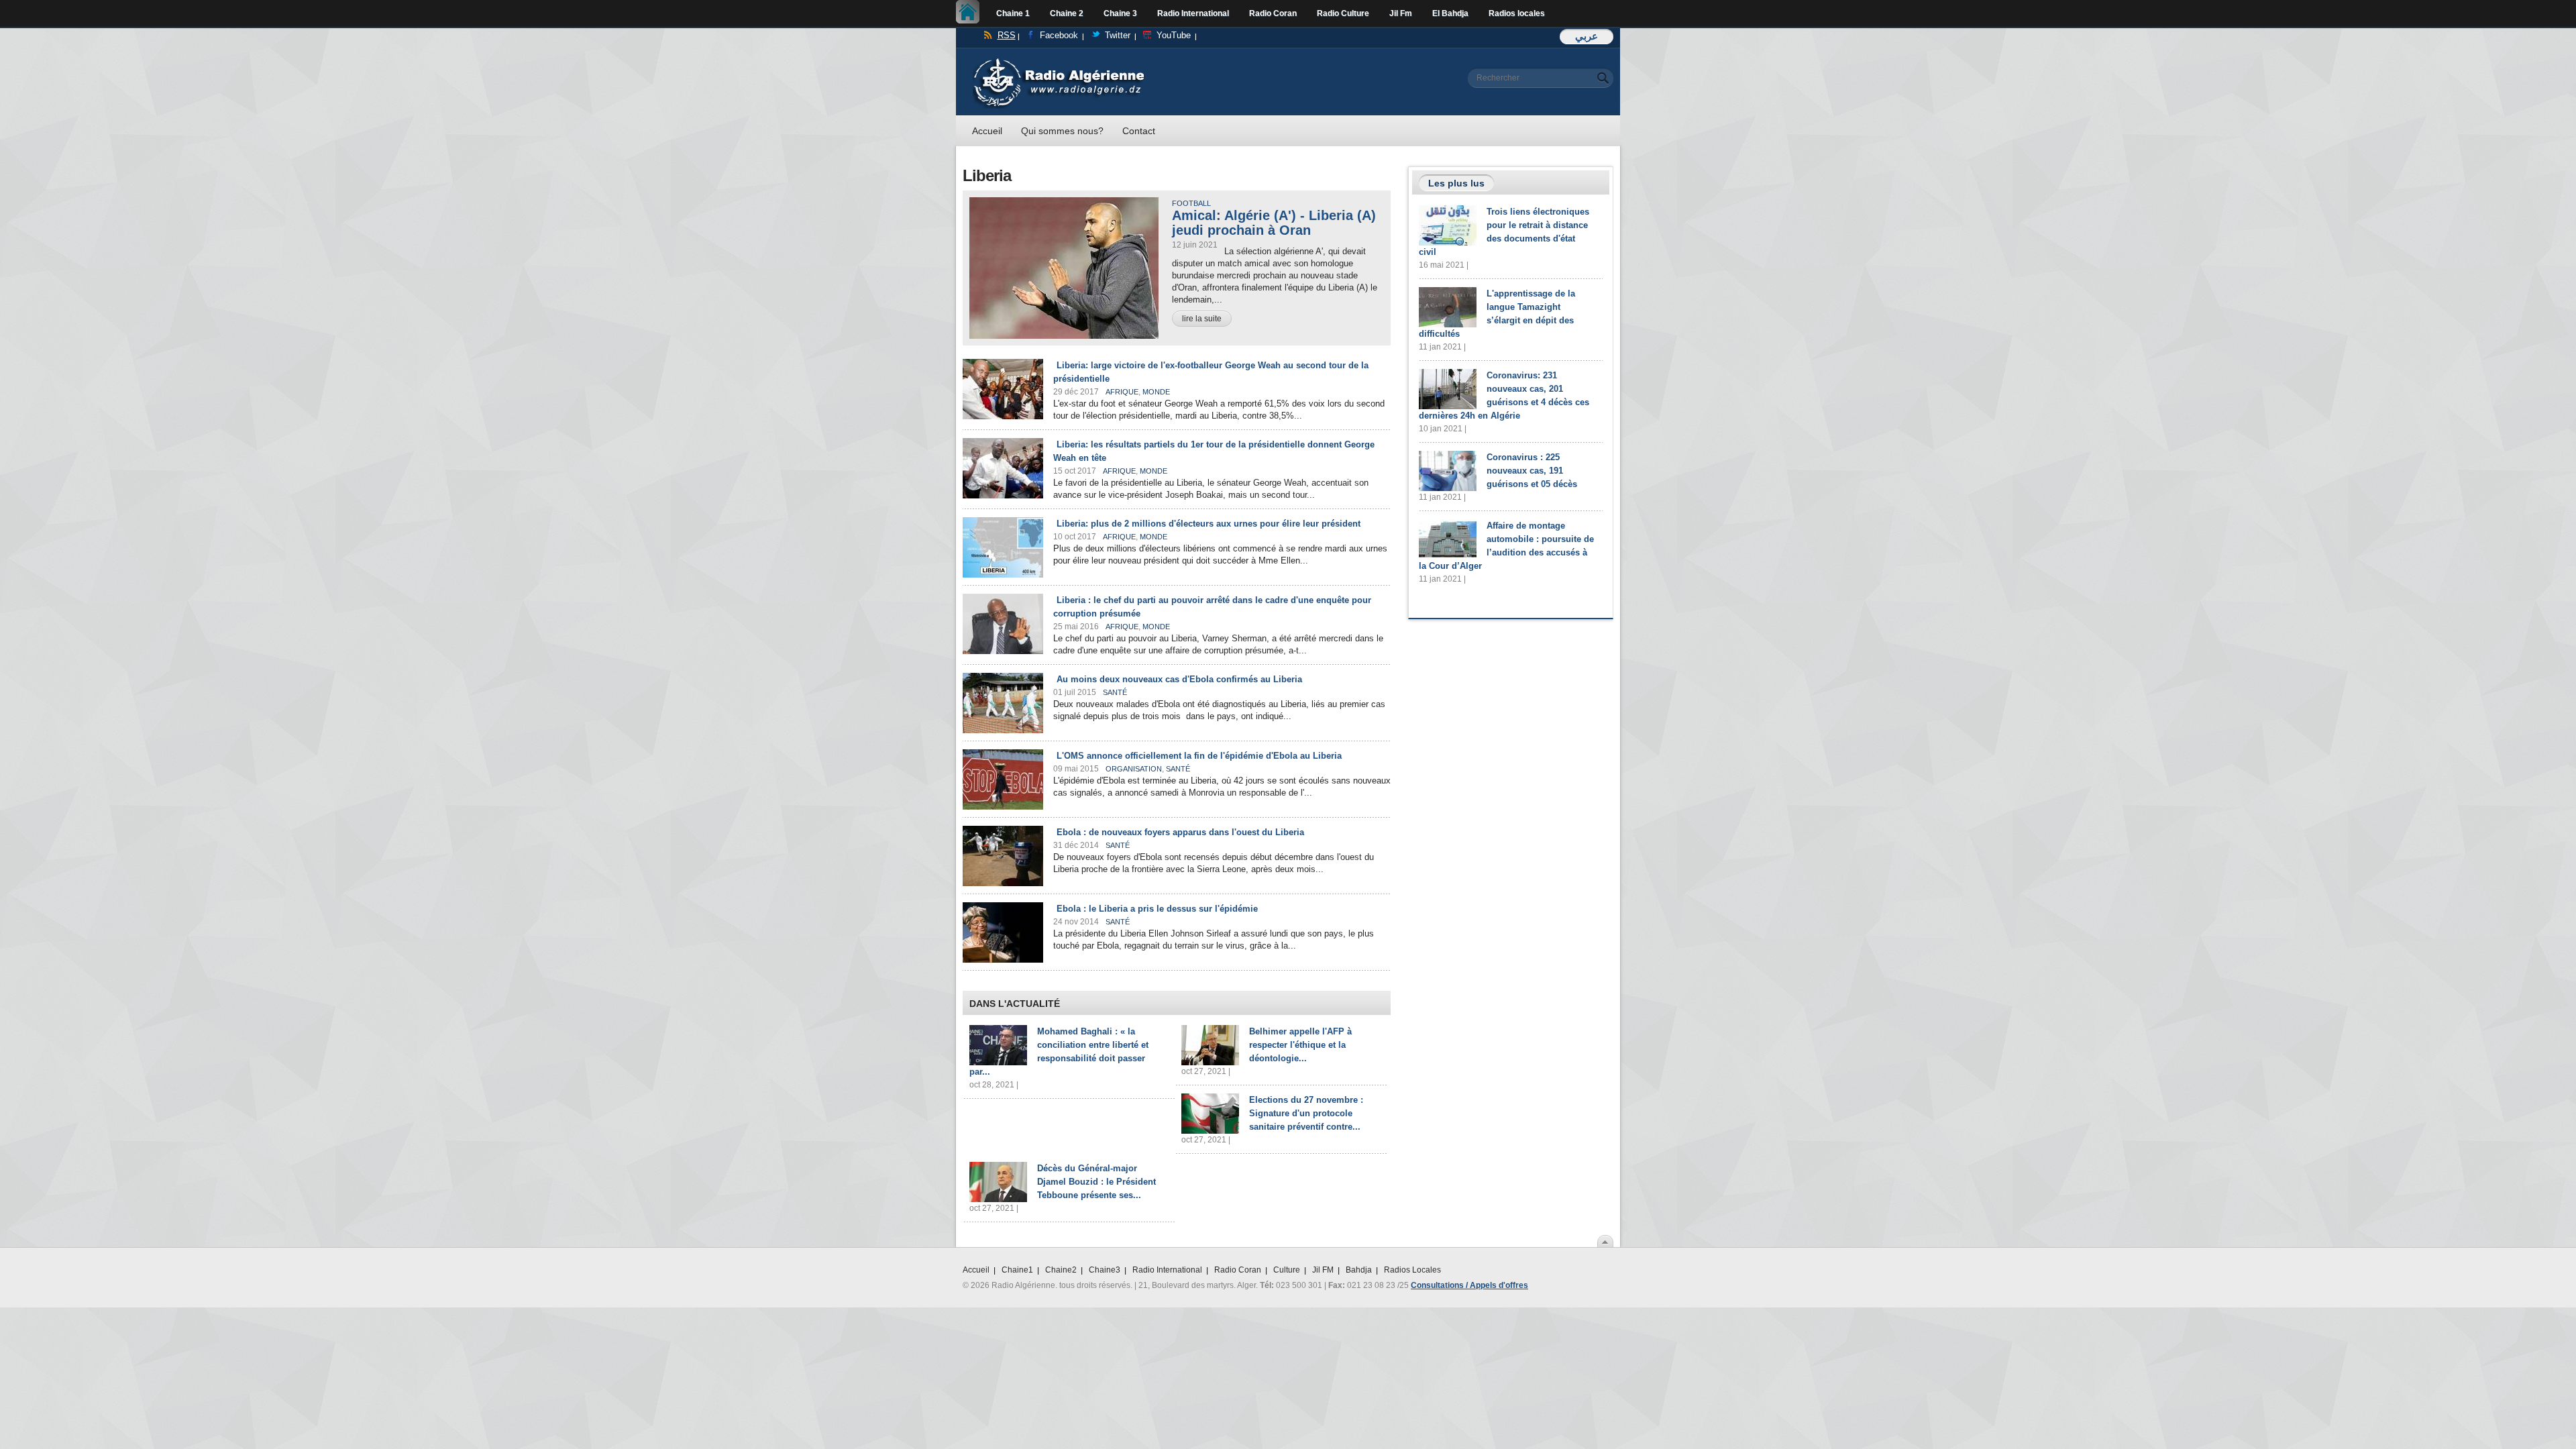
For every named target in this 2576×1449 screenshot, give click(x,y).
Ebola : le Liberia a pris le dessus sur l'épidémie (1157, 909)
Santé (1115, 692)
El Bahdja (1450, 13)
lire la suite (1202, 319)
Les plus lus (1456, 183)
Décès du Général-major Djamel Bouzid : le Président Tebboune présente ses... (1096, 1182)
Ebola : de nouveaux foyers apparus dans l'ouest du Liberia (1180, 832)
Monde (1156, 392)
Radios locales (1517, 13)
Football (1191, 203)
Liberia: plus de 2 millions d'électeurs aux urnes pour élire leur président (1209, 524)
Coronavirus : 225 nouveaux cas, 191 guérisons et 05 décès (1532, 471)
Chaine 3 (1120, 13)
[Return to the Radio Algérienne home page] (1058, 61)
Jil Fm (1401, 13)
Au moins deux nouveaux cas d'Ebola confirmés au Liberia (1179, 679)
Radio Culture (1343, 13)
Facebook (1059, 35)
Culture (1287, 1270)
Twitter (1118, 35)
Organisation (1134, 769)
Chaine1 (1017, 1270)
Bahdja (1359, 1270)
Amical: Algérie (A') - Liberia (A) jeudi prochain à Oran (1274, 223)
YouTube (1174, 35)
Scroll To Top (1605, 1241)
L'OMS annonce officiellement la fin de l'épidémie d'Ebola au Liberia (1199, 756)
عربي (1587, 36)
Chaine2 (1061, 1270)
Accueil (971, 13)
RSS (1007, 35)
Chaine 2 (1067, 13)
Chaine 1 (1013, 13)
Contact (1139, 131)
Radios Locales (1412, 1270)
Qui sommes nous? (1062, 131)
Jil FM (1323, 1270)
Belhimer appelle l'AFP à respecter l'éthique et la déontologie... (1300, 1045)
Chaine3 (1105, 1270)
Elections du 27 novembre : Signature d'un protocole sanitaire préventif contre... (1306, 1113)
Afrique (1122, 392)
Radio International (1193, 13)
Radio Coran (1273, 13)
